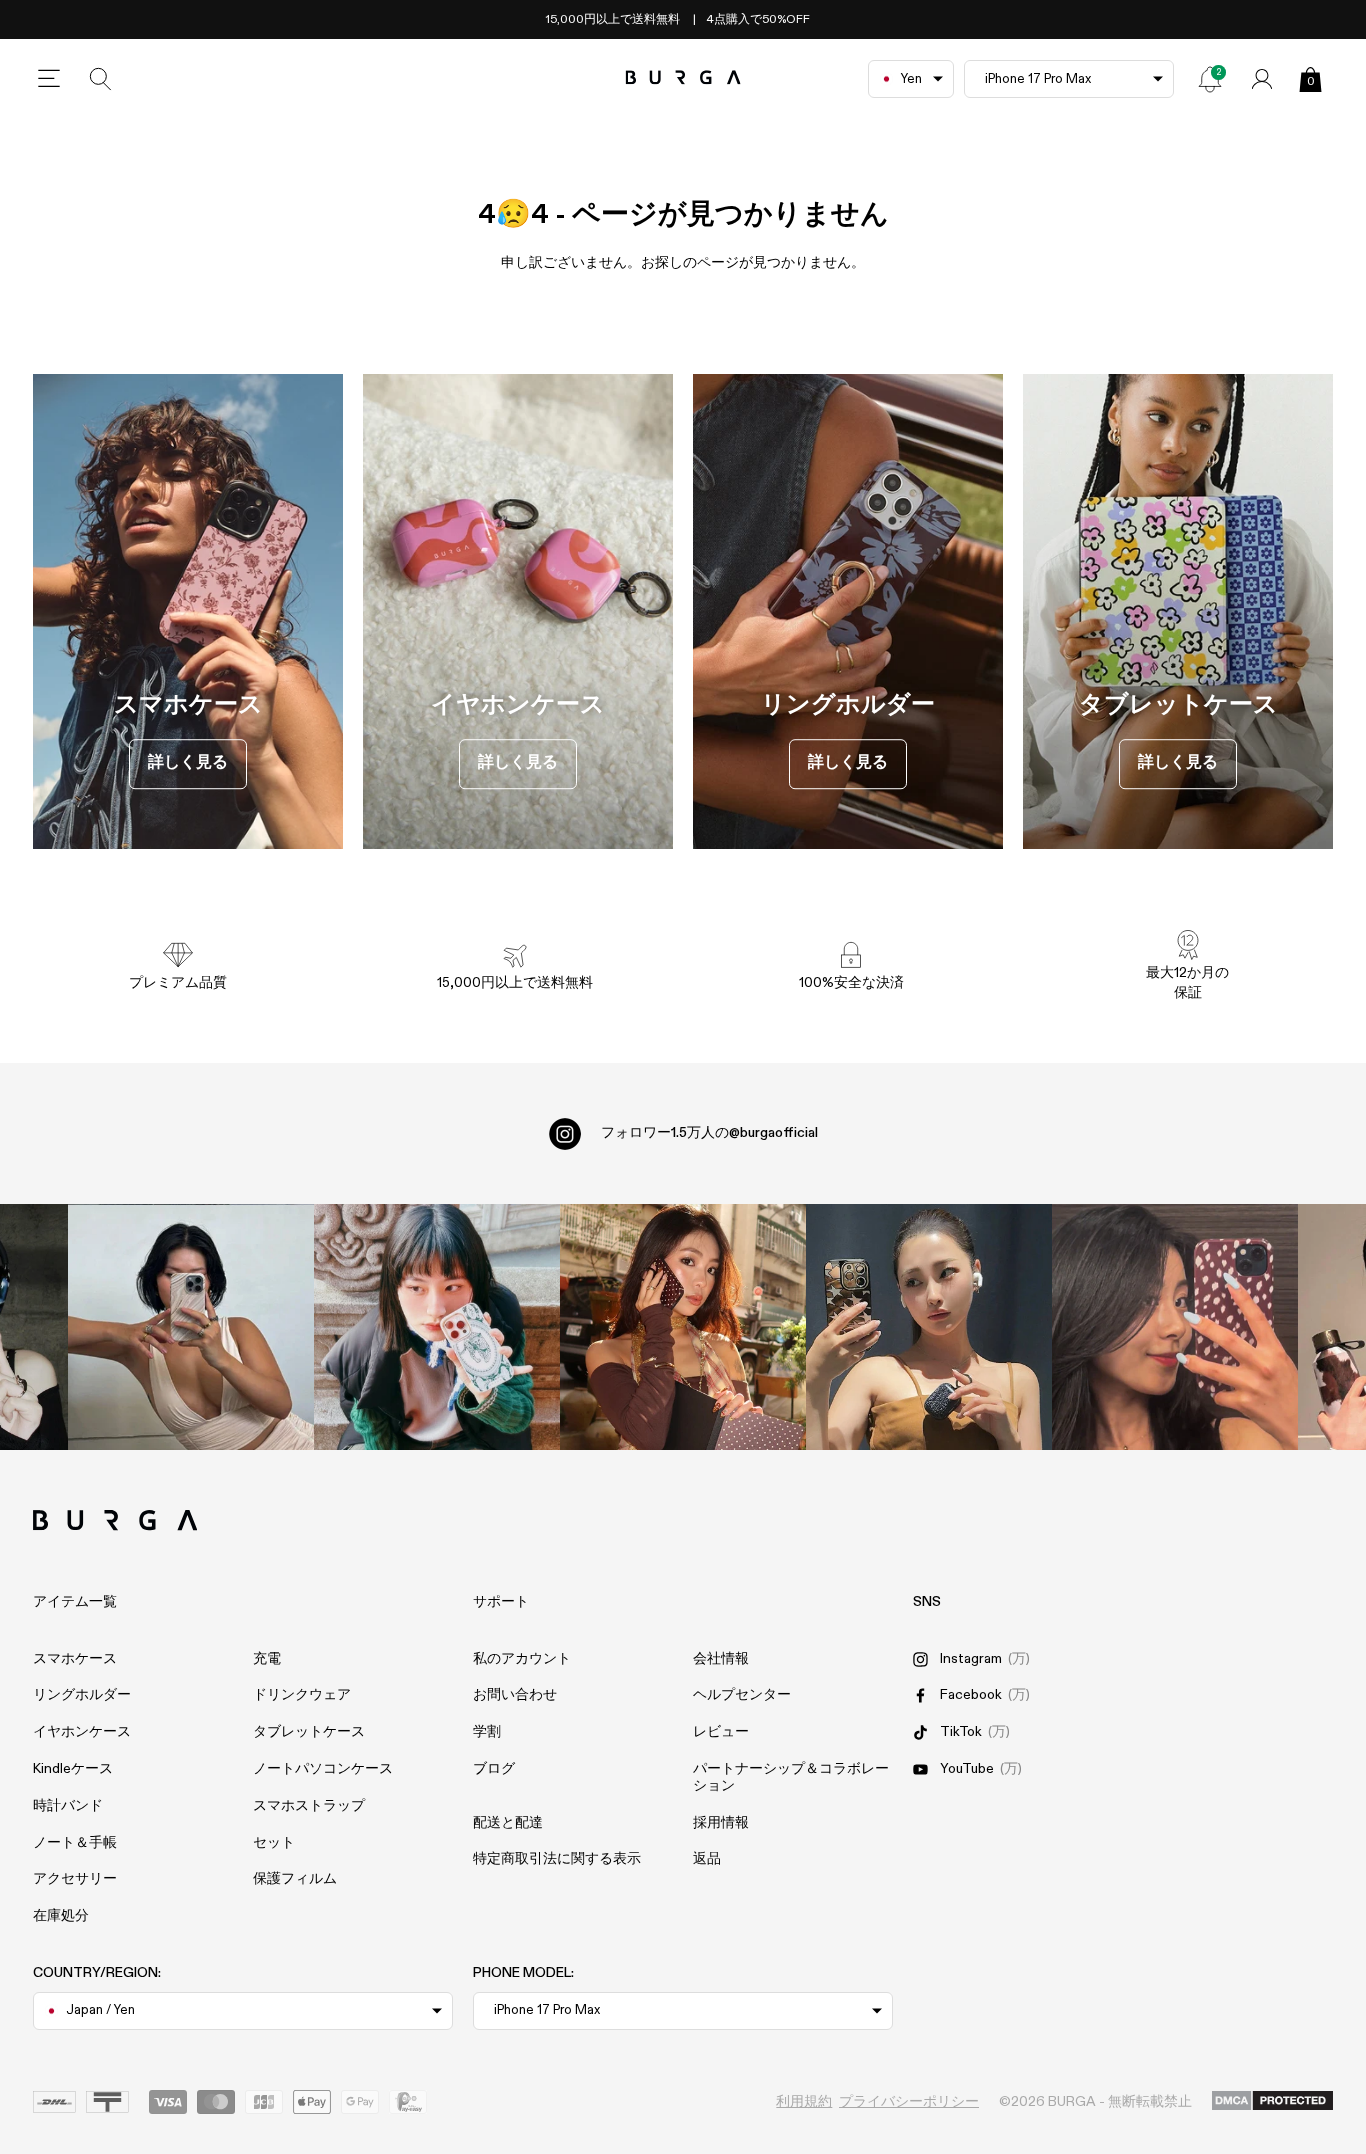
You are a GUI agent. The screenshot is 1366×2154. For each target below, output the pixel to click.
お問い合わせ (515, 1695)
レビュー (721, 1732)
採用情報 (721, 1823)
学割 (487, 1732)
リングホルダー (82, 1695)
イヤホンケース (82, 1732)
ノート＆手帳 (75, 1843)
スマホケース (75, 1659)
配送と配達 (508, 1823)
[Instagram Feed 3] (1175, 1327)
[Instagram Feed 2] (929, 1327)
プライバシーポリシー (909, 2102)
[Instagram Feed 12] (437, 1327)
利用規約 (804, 2102)
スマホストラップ (309, 1806)
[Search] (101, 79)
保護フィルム (295, 1879)
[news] (1210, 79)
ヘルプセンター (742, 1695)
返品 (707, 1859)
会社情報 (721, 1659)
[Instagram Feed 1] (683, 1327)
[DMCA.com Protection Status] (1272, 2102)
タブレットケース (309, 1732)
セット (274, 1843)
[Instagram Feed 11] (191, 1327)
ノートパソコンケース (323, 1769)
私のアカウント (522, 1659)
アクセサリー (75, 1879)
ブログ (494, 1769)
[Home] (683, 78)
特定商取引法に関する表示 (557, 1859)
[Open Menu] (49, 79)
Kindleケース (73, 1769)
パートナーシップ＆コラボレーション (791, 1777)
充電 (267, 1659)
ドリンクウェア (302, 1695)
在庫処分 (61, 1916)
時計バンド (68, 1806)
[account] (1262, 79)
